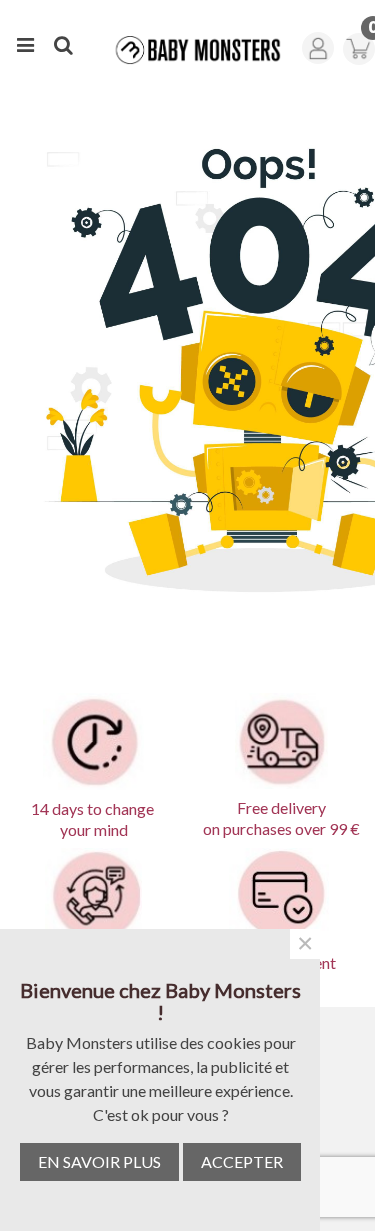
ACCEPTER (242, 1161)
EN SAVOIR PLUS (99, 1161)
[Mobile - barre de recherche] (63, 42)
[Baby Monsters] (192, 50)
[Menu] (25, 42)
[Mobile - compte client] (321, 42)
